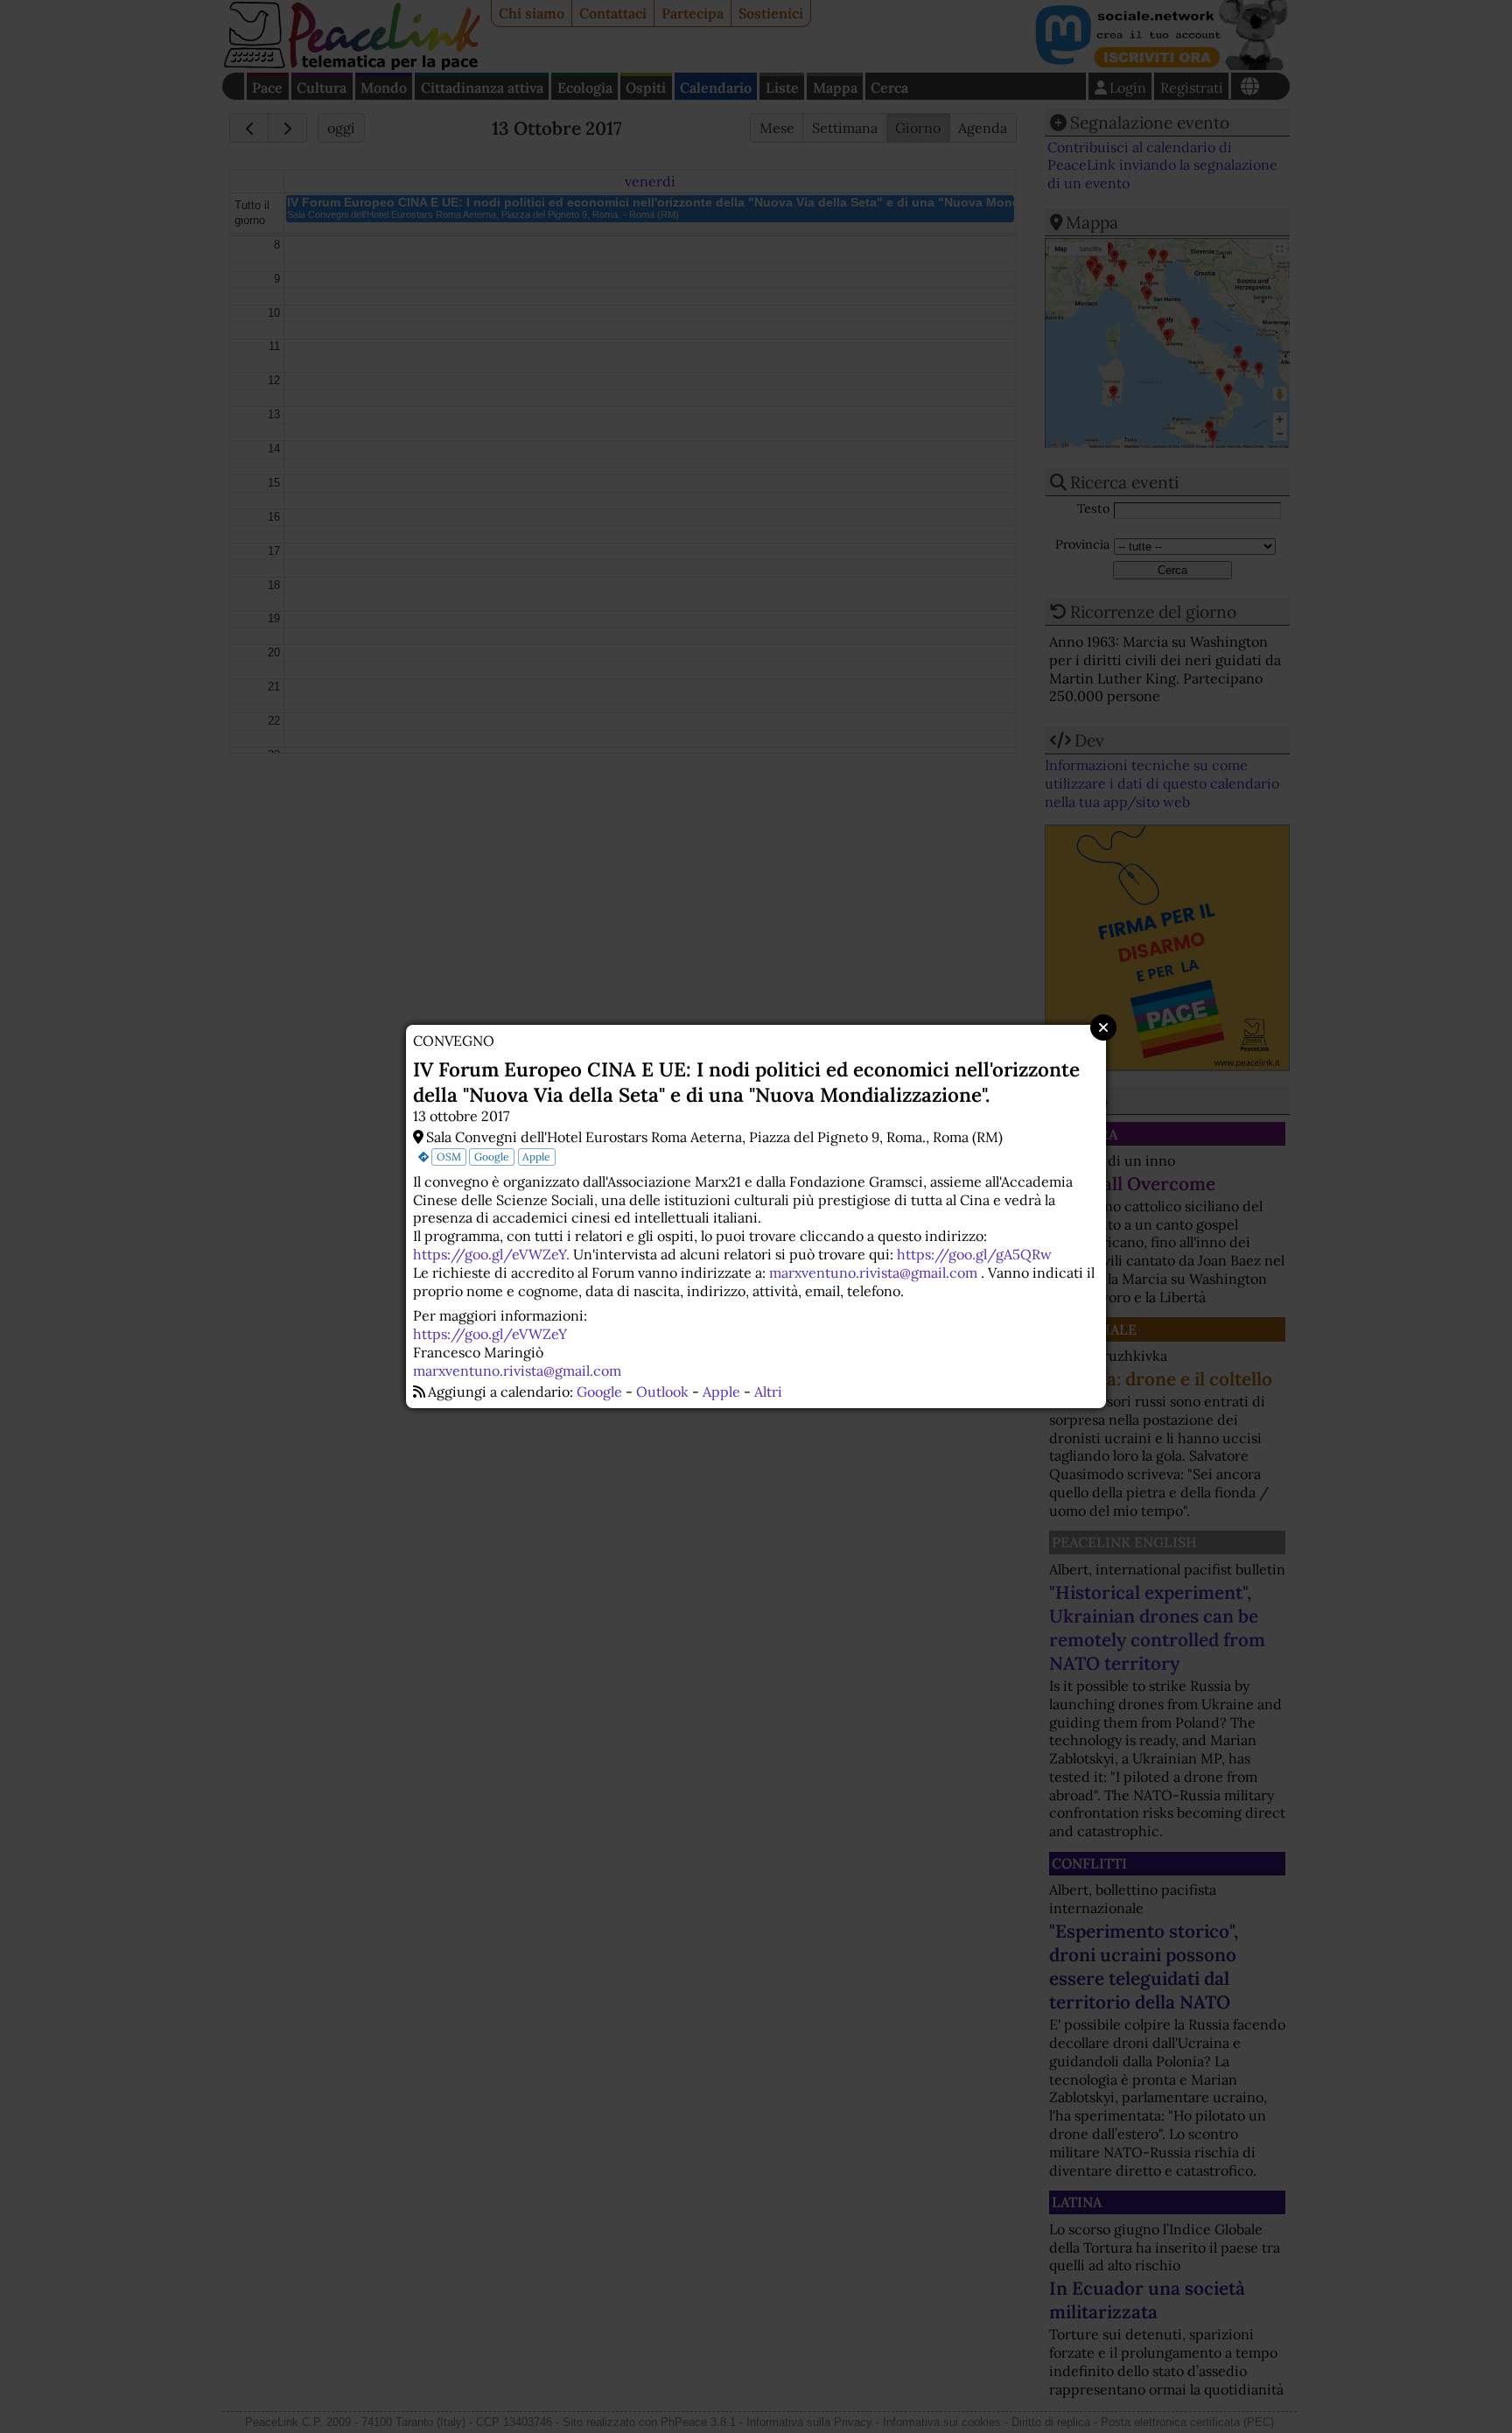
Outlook (662, 1392)
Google (492, 1157)
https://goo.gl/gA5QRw (974, 1254)
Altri (768, 1392)
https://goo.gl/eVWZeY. (491, 1254)
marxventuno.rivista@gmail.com (873, 1273)
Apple (536, 1157)
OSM (449, 1157)
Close (1103, 1027)
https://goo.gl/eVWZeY (490, 1334)
